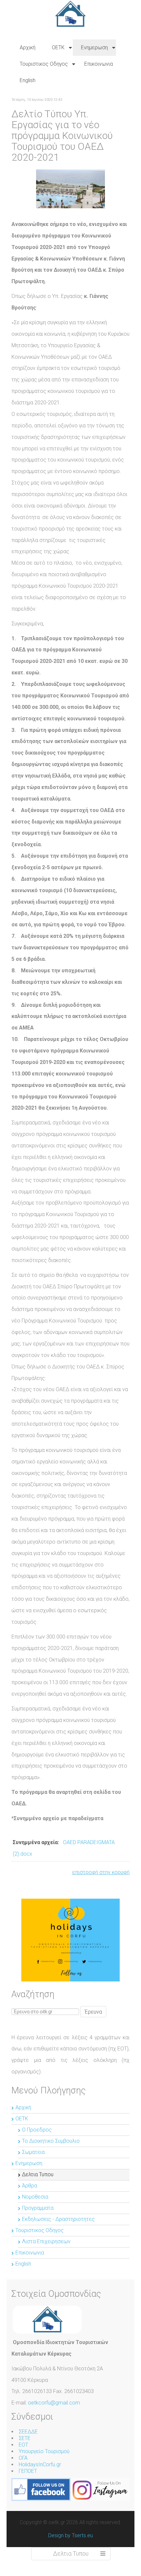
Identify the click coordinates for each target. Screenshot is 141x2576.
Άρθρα (30, 2186)
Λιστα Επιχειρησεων (46, 2241)
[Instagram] (100, 2489)
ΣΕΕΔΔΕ (28, 2432)
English (23, 2264)
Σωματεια (33, 2152)
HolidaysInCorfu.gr (40, 2464)
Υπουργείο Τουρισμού (44, 2451)
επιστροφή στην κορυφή (101, 1872)
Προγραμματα (38, 2208)
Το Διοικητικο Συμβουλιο (51, 2141)
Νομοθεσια (35, 2197)
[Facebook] (41, 2489)
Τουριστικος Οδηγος (40, 2230)
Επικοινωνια (30, 2253)
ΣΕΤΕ (25, 2438)
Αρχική (23, 2107)
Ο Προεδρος (37, 2130)
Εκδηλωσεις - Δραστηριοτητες (58, 2219)
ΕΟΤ (23, 2445)
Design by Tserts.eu (70, 2535)
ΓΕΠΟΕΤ (28, 2471)
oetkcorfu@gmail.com (54, 2403)
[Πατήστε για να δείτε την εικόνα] (70, 188)
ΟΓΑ (23, 2458)
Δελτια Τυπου (38, 2174)
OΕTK (22, 2119)
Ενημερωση (29, 2163)
